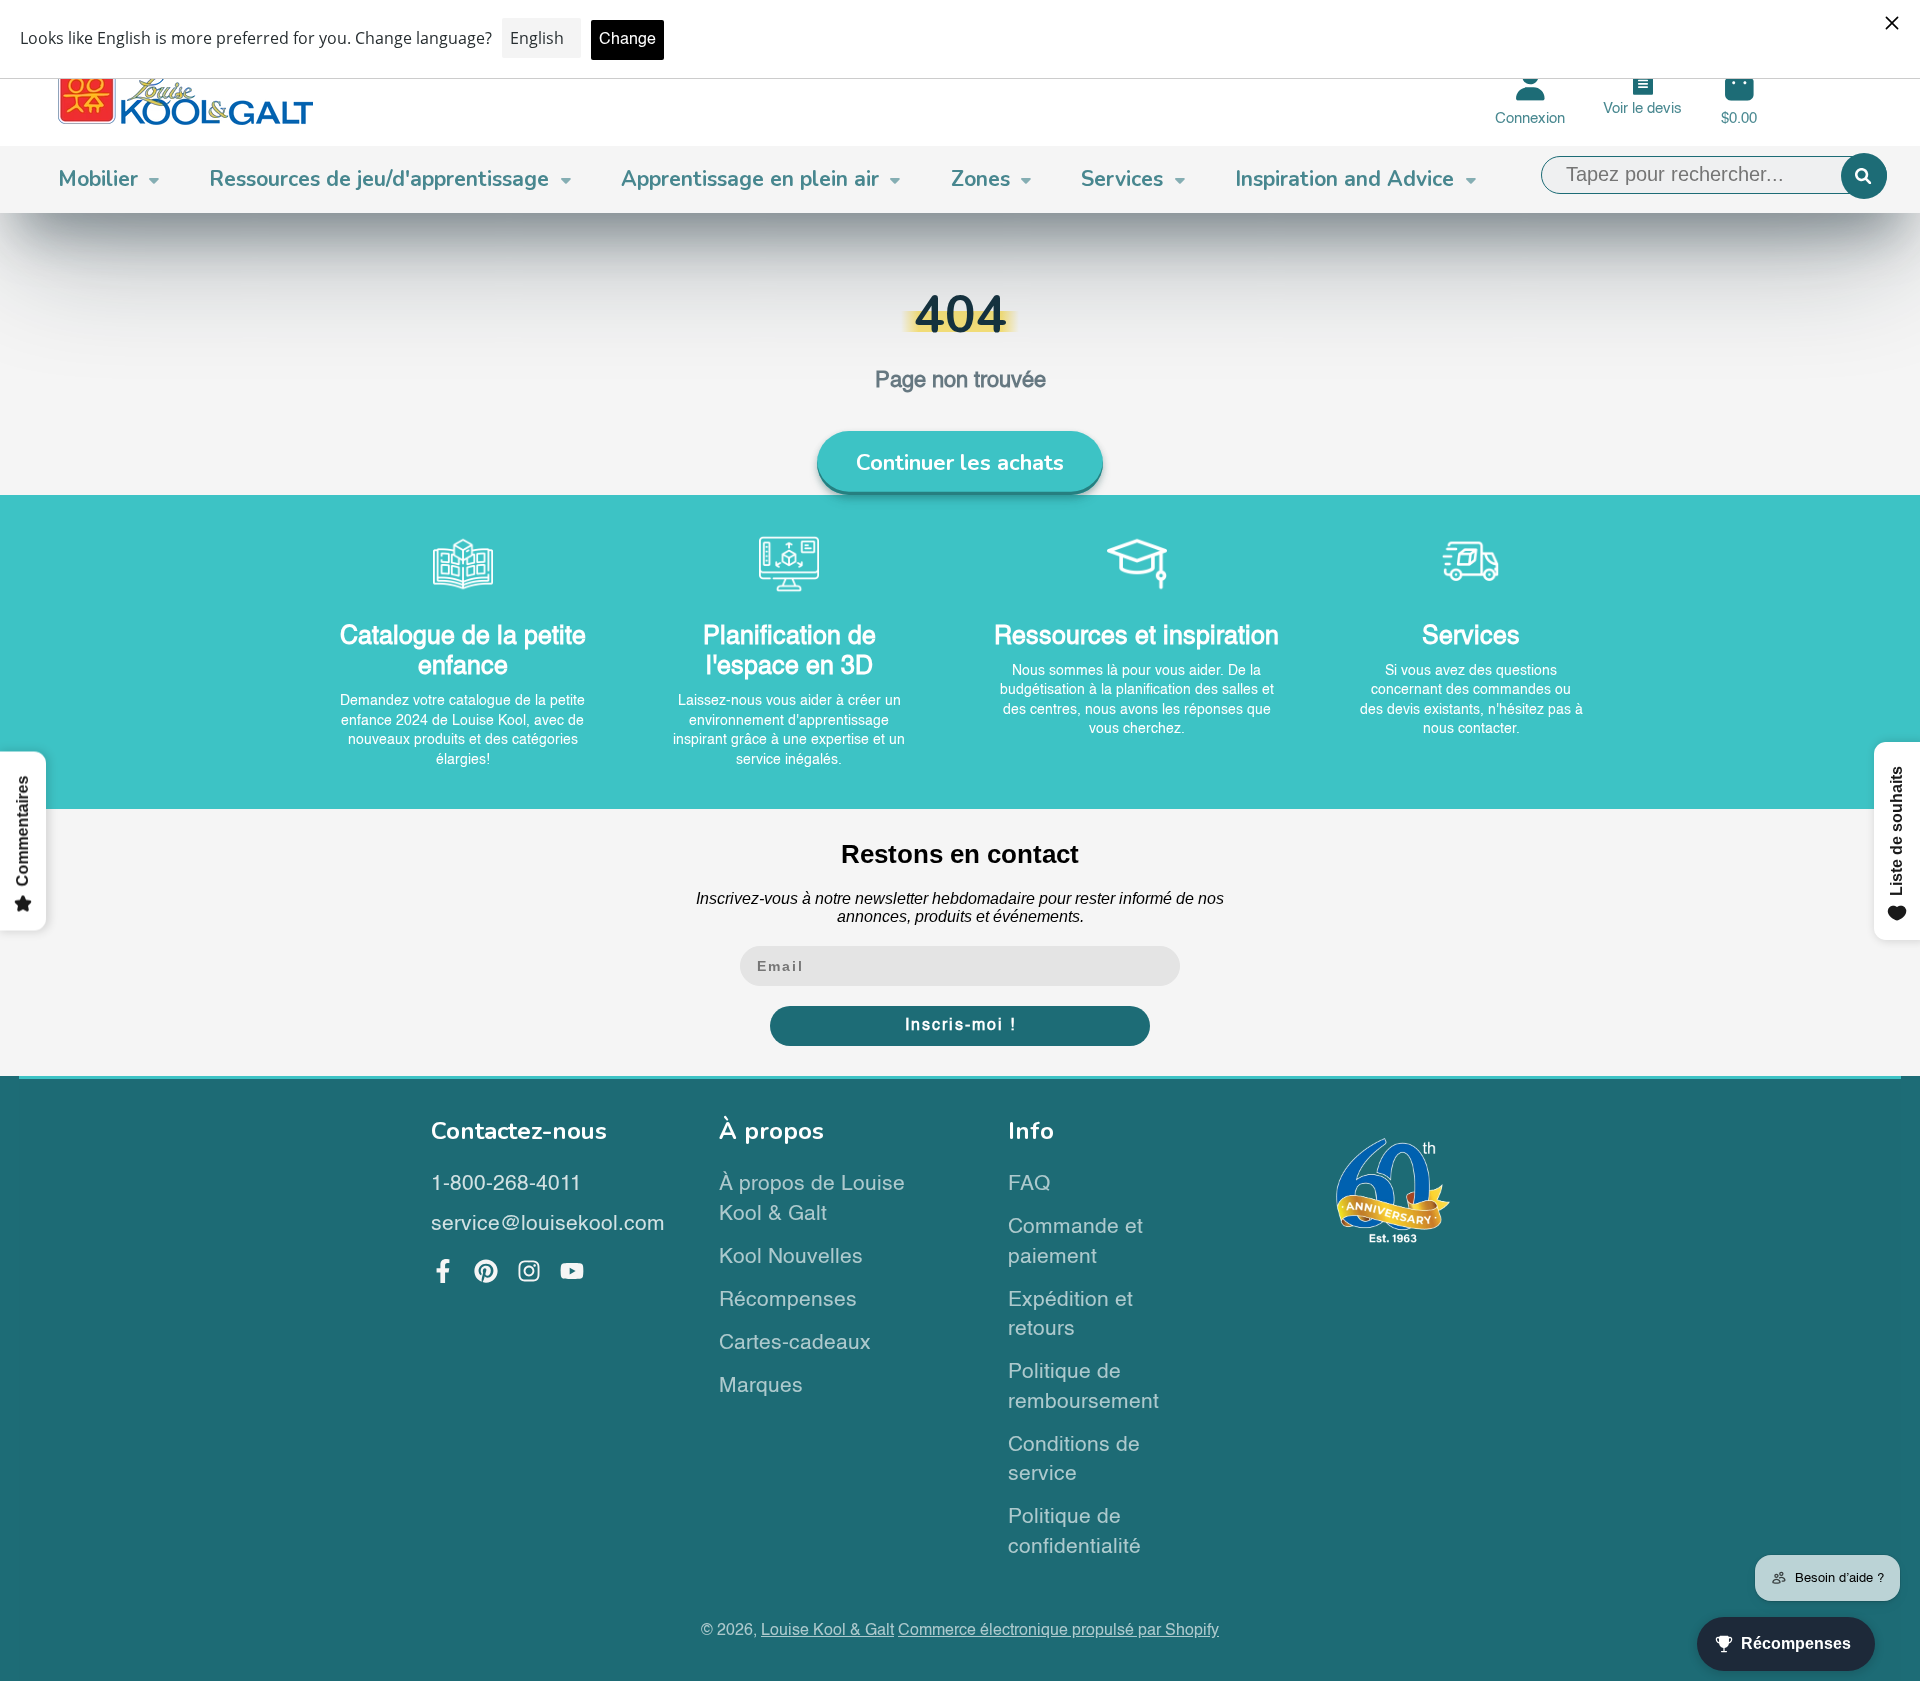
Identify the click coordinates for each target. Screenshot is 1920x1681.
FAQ (1029, 1184)
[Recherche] (1864, 176)
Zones (980, 179)
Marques (761, 1386)
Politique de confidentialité (1074, 1532)
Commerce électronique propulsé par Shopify (1058, 1630)
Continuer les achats (960, 463)
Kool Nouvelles (791, 1257)
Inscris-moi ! (960, 1026)
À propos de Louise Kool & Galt (812, 1199)
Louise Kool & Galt (827, 1630)
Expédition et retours (1070, 1315)
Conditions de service (1074, 1460)
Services (1122, 179)
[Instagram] (529, 1271)
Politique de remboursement (1083, 1387)
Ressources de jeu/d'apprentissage (379, 179)
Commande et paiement (1075, 1242)
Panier (1739, 98)
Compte (1530, 98)
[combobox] (1714, 175)
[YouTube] (572, 1271)
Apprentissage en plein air (750, 179)
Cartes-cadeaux (795, 1343)
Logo (185, 98)
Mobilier (98, 179)
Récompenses (788, 1300)
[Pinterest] (486, 1271)
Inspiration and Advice (1344, 179)
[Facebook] (443, 1271)
